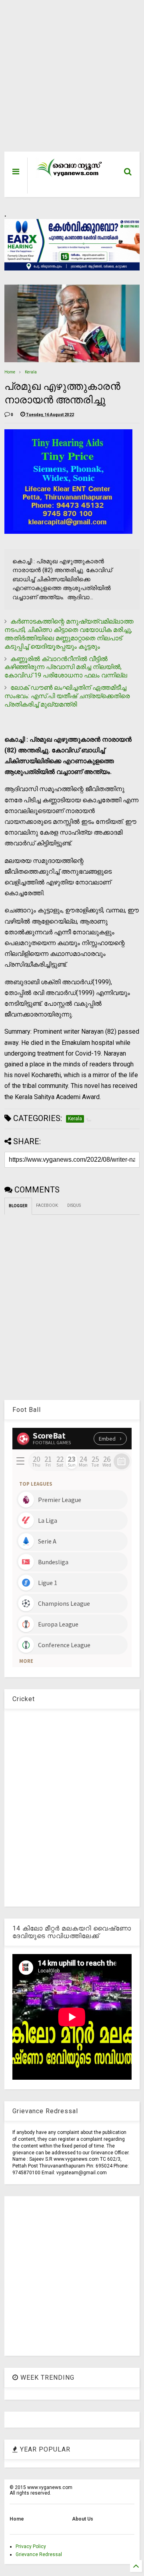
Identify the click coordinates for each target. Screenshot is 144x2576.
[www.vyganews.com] (69, 176)
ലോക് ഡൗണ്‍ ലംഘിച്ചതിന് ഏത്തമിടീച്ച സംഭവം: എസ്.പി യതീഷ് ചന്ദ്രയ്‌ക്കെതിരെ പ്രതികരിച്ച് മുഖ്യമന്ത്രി (67, 696)
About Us (83, 2519)
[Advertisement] (68, 80)
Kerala (31, 372)
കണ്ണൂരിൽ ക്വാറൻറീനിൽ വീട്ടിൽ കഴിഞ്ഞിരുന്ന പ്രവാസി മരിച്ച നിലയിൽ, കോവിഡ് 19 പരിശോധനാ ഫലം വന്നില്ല (66, 667)
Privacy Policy (31, 2546)
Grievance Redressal (39, 2554)
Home (10, 372)
